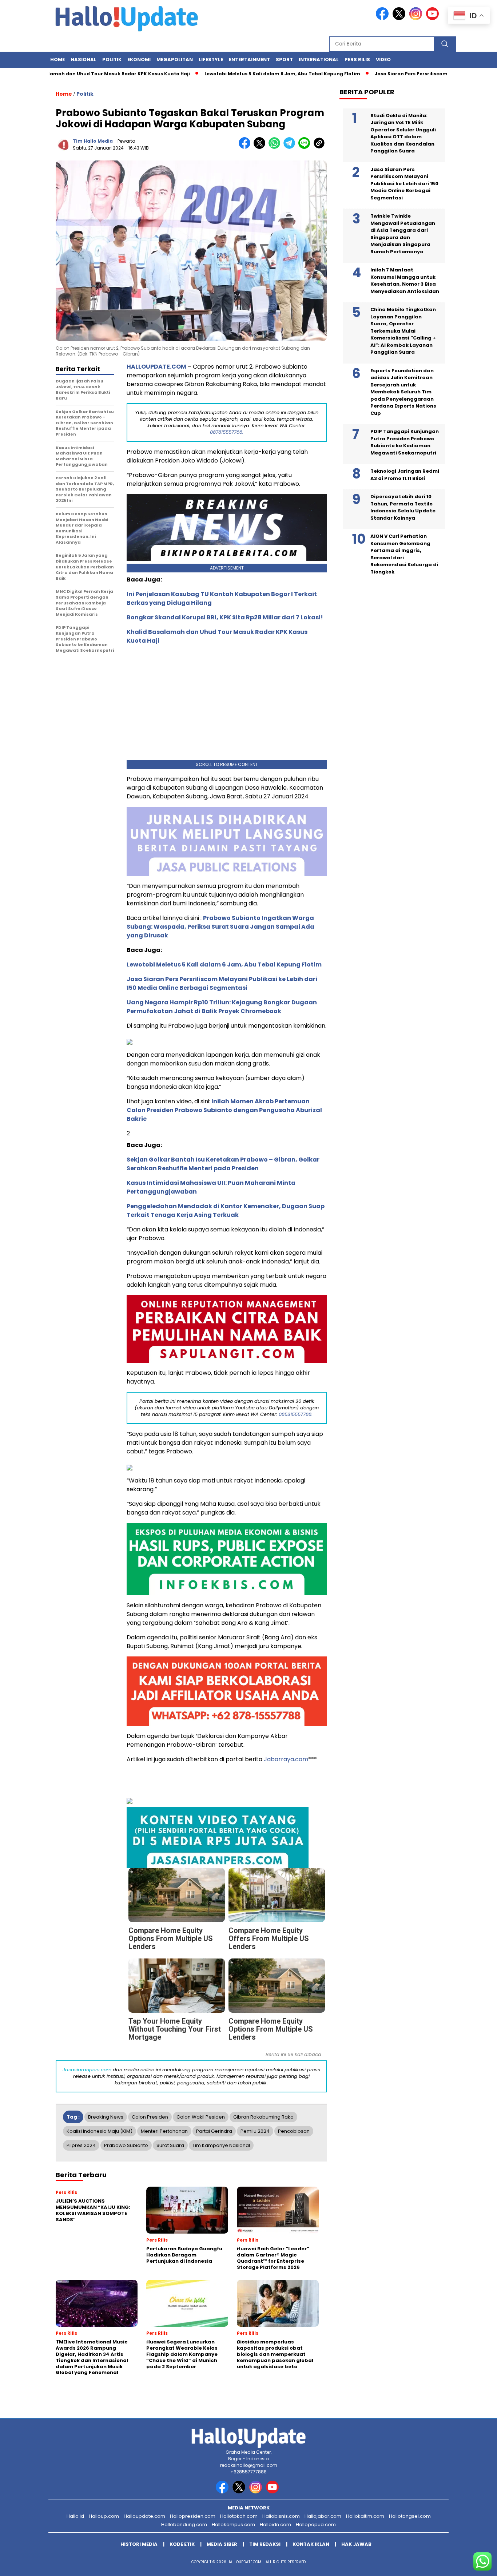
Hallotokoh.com (239, 2516)
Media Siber (222, 2544)
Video (383, 59)
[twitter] (400, 18)
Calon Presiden (150, 2117)
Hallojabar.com (323, 2516)
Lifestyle (211, 59)
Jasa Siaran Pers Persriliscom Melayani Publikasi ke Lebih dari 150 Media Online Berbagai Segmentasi (222, 983)
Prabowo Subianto (126, 2145)
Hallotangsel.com (410, 2516)
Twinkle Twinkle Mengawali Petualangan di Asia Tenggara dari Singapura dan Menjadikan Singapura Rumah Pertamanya (403, 234)
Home (57, 59)
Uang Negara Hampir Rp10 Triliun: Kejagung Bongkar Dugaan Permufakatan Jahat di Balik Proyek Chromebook (222, 1007)
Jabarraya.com (286, 1759)
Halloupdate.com (144, 2516)
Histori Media (139, 2544)
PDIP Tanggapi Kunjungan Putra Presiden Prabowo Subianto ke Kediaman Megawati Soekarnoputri (405, 442)
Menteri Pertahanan (164, 2131)
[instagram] (417, 18)
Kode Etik (182, 2544)
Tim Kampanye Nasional (221, 2145)
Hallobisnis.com (281, 2516)
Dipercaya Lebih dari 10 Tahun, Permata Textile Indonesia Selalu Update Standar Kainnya (403, 507)
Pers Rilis (357, 59)
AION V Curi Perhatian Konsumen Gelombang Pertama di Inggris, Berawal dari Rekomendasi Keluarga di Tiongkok (404, 554)
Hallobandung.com (184, 2525)
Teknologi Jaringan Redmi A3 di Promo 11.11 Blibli (405, 475)
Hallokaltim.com (365, 2516)
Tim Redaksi (265, 2544)
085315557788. (296, 1414)
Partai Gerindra (214, 2131)
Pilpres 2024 (81, 2145)
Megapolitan (175, 59)
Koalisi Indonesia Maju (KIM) (100, 2131)
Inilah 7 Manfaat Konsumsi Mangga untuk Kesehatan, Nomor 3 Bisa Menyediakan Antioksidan (405, 281)
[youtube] (434, 18)
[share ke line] (306, 147)
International (319, 59)
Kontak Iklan (311, 2544)
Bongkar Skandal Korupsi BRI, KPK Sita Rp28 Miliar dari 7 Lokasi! (225, 617)
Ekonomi (139, 59)
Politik (112, 59)
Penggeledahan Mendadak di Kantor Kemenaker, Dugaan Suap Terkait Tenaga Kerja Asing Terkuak (226, 1210)
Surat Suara (170, 2145)
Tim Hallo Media (93, 141)
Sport (284, 59)
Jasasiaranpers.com (87, 2070)
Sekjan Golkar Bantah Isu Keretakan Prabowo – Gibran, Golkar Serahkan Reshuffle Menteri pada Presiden (223, 1164)
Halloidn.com (275, 2525)
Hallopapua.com (316, 2525)
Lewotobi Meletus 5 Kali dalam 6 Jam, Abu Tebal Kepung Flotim (234, 74)
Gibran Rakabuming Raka (263, 2117)
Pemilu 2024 (255, 2131)
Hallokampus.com (233, 2525)
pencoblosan (294, 2131)
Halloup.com (104, 2516)
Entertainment (249, 59)
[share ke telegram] (291, 147)
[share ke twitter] (261, 147)
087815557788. (227, 432)
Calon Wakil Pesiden (201, 2117)
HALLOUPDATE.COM (156, 367)
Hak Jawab (356, 2544)
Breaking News (106, 2117)
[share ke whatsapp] (276, 147)
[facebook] (383, 18)
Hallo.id (75, 2516)
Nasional (84, 59)
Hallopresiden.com (193, 2516)
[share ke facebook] (246, 147)
